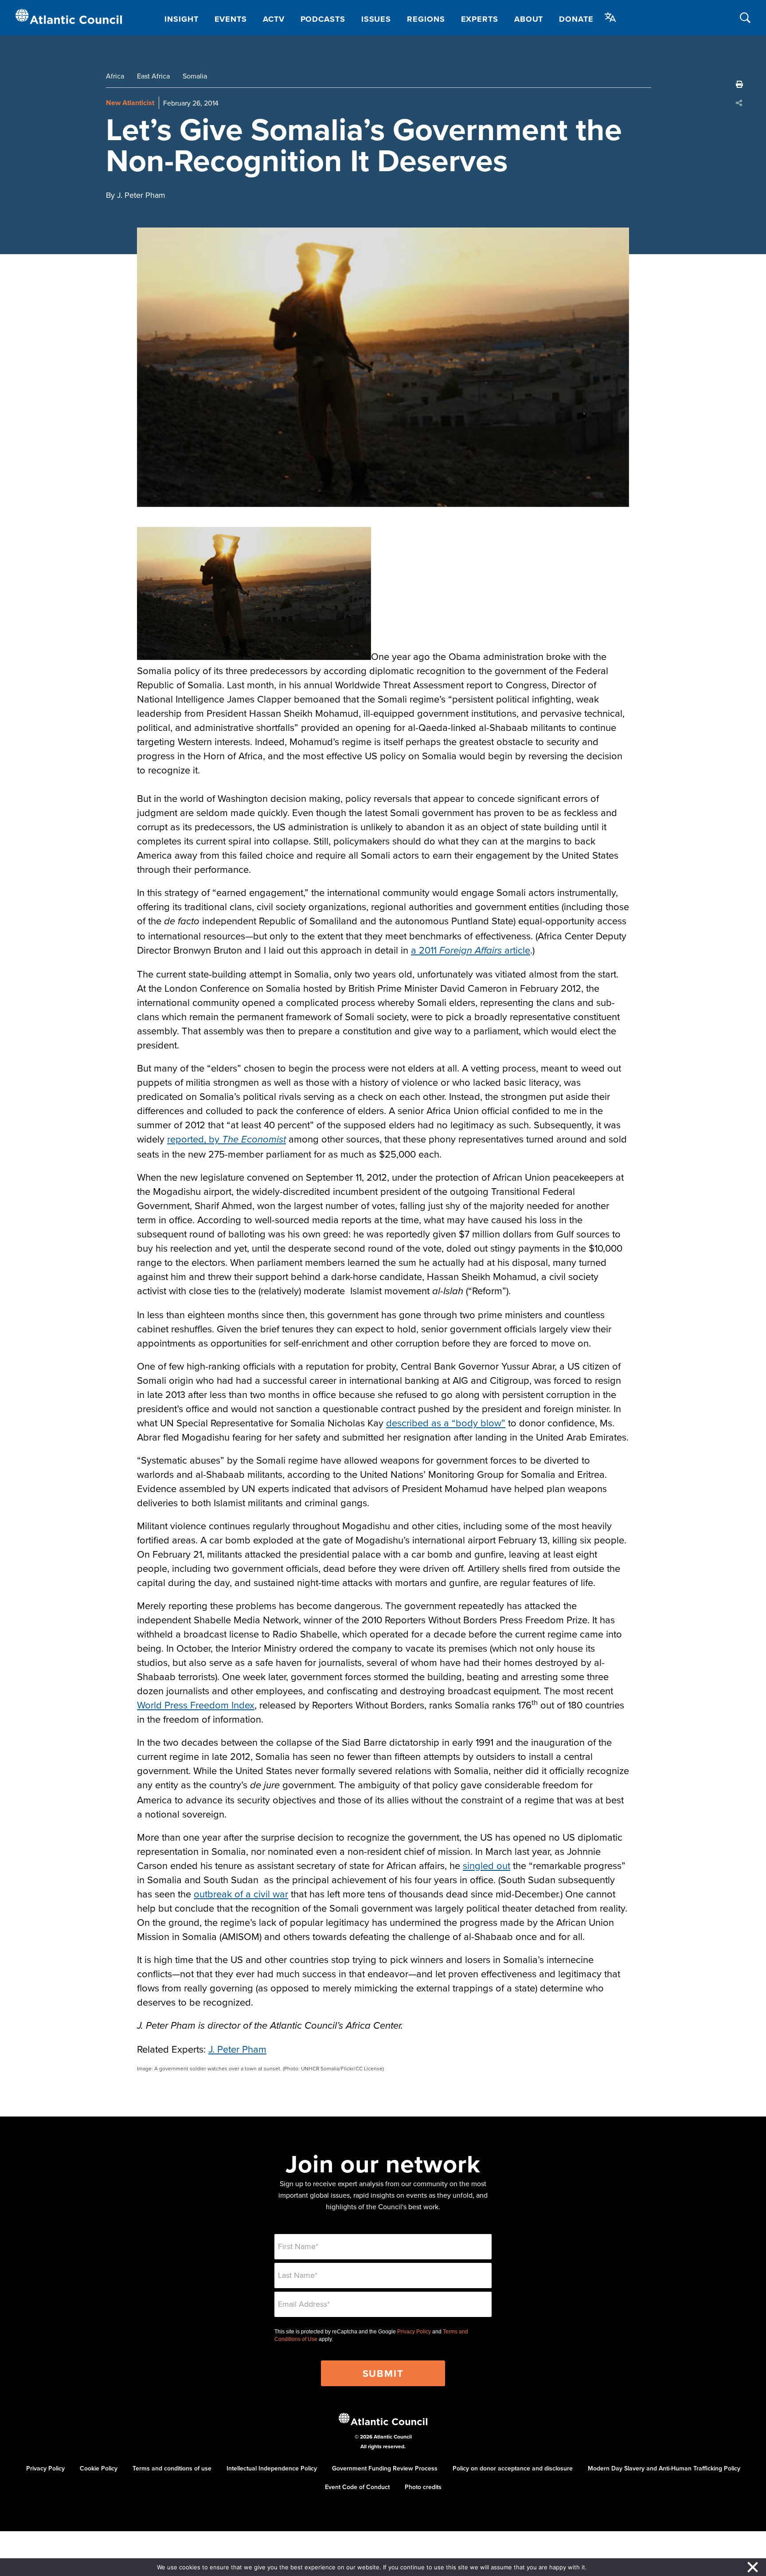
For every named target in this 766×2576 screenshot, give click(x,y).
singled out (487, 1865)
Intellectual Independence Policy (272, 2468)
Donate (576, 19)
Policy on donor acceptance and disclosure (513, 2468)
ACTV (274, 19)
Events (231, 19)
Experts (480, 19)
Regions (426, 19)
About (529, 19)
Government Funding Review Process (385, 2468)
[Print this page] (739, 84)
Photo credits (423, 2487)
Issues (376, 19)
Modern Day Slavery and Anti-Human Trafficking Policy (664, 2468)
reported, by (227, 1139)
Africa (115, 76)
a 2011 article (471, 950)
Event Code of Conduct (357, 2487)
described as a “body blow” (446, 1423)
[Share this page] (739, 103)
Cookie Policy (99, 2468)
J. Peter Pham (237, 2049)
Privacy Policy (414, 2332)
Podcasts (323, 19)
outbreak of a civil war (241, 1894)
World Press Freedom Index (196, 1705)
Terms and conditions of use (172, 2468)
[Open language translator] (610, 17)
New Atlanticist (130, 103)
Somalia (195, 76)
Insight (181, 19)
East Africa (153, 76)
